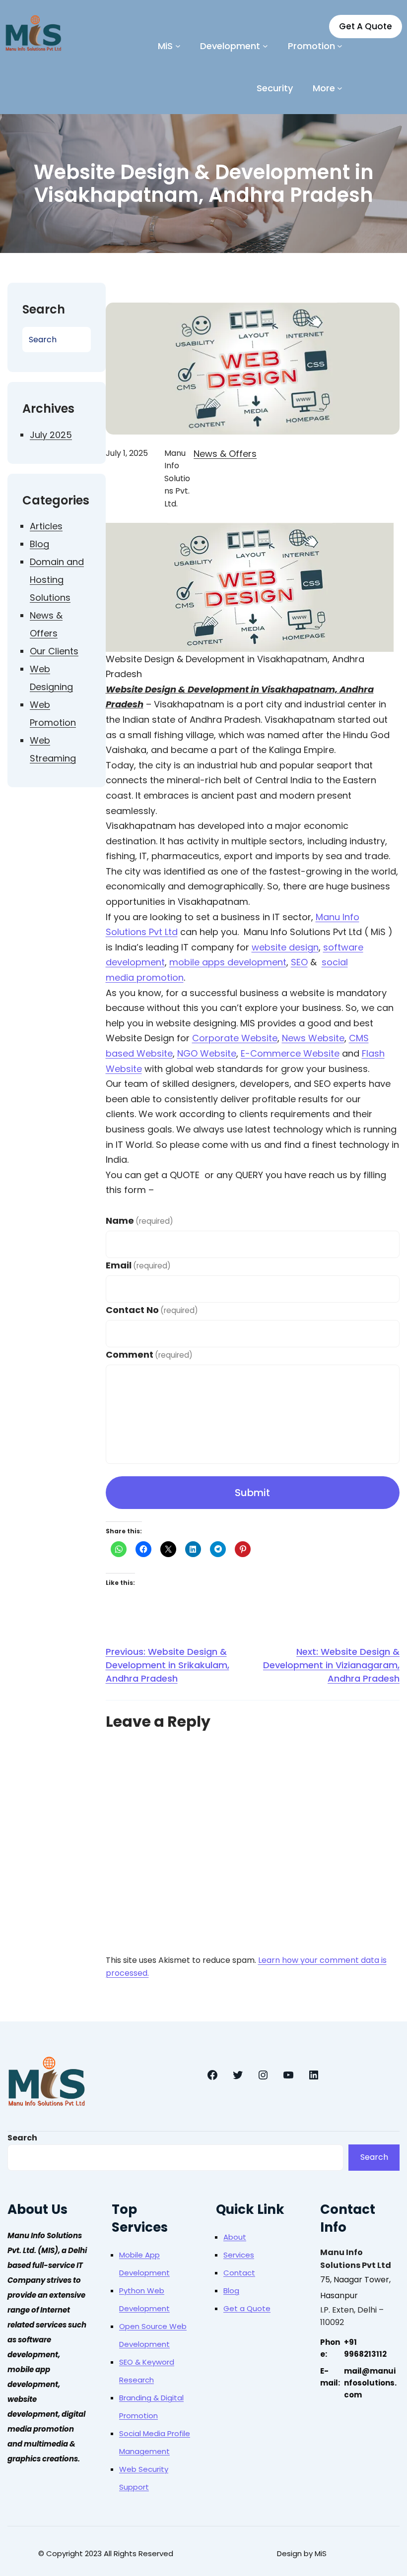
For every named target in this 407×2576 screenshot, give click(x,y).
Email (138, 1265)
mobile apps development (228, 962)
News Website (313, 1038)
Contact (239, 2273)
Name (140, 1221)
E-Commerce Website (290, 1053)
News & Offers (225, 454)
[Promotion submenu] (340, 46)
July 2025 (51, 435)
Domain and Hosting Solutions (57, 580)
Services (239, 2255)
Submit (252, 1493)
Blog (39, 544)
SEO (299, 962)
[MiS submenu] (178, 46)
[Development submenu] (265, 46)
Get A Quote (366, 26)
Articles (46, 526)
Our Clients (54, 651)
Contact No (152, 1310)
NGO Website (207, 1053)
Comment (149, 1354)
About (235, 2237)
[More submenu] (340, 88)
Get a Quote (247, 2308)
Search (22, 2138)
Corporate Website (235, 1038)
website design (285, 947)
